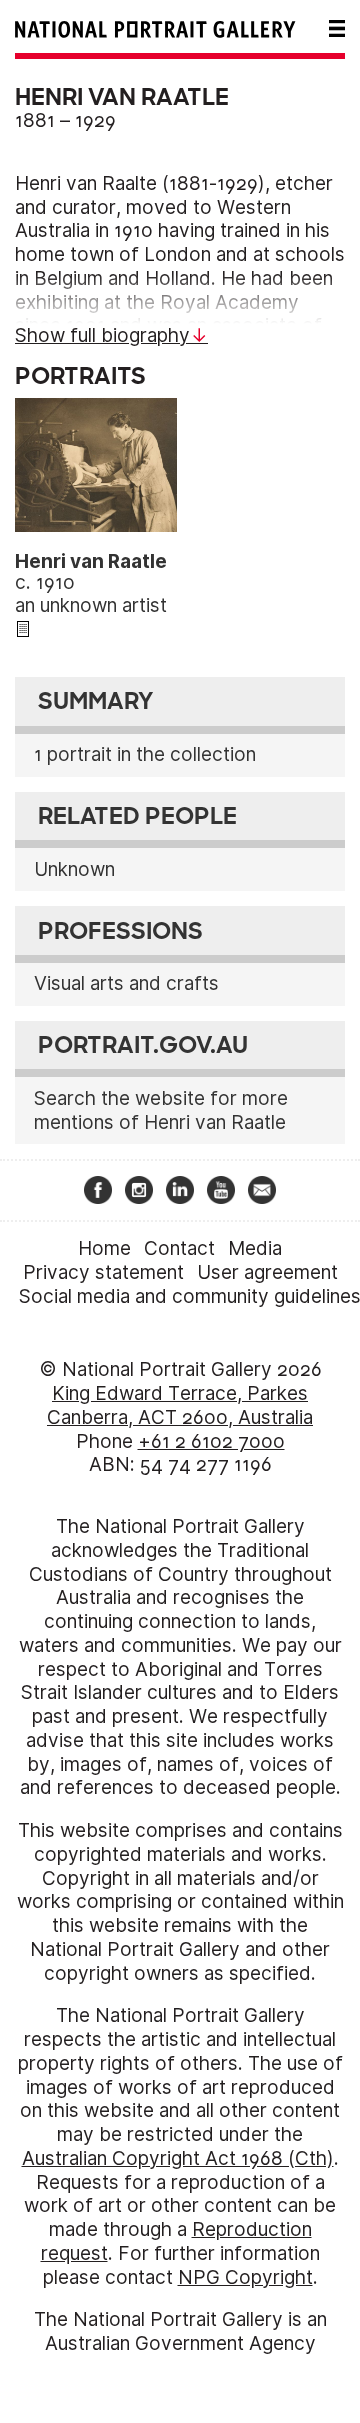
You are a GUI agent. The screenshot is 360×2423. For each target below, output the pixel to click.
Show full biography (102, 335)
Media (255, 1248)
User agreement (267, 1272)
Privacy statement (103, 1272)
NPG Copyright (245, 2277)
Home (104, 1248)
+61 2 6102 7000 (211, 1441)
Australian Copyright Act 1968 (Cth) (178, 2158)
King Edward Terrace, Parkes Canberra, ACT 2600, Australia (180, 1405)
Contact (179, 1248)
